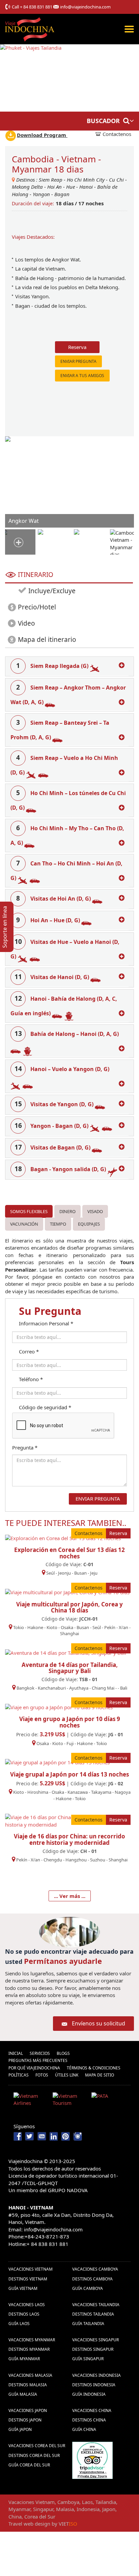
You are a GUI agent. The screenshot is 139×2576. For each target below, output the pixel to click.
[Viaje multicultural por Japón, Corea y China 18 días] (67, 1592)
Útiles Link (67, 2075)
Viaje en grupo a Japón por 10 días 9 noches (70, 1722)
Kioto (52, 1627)
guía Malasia (23, 2394)
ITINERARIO (36, 575)
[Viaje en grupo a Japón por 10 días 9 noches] (59, 1707)
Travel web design (29, 2524)
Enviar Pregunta (78, 361)
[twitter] (30, 2136)
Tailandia (106, 2502)
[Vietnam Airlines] (31, 2101)
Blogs (63, 2053)
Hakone (36, 1627)
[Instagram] (78, 2136)
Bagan (62, 194)
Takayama (102, 1792)
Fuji (70, 1743)
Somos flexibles (29, 1211)
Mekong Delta (27, 187)
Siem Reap (51, 180)
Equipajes (89, 1224)
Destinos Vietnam (28, 2279)
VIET (68, 2524)
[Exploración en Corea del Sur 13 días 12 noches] (63, 1537)
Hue (71, 187)
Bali (124, 1688)
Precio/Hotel (37, 607)
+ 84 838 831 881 (36, 7)
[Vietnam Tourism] (70, 2101)
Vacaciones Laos (27, 2305)
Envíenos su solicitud (99, 2023)
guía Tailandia (88, 2324)
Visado (95, 1211)
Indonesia (88, 2509)
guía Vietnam (23, 2288)
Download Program (42, 135)
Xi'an (123, 1627)
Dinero (67, 1211)
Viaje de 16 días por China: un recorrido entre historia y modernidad (69, 1839)
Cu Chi (116, 180)
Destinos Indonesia (94, 2385)
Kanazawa (78, 1792)
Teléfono (31, 1379)
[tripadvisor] (92, 2460)
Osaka (67, 1627)
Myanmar (19, 2509)
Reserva (77, 347)
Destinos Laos (24, 2314)
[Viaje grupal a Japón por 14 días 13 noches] (57, 1762)
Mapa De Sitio (100, 2075)
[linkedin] (54, 2136)
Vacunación (24, 1224)
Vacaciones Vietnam (31, 2269)
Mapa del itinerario (47, 640)
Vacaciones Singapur (95, 2340)
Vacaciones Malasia (30, 2375)
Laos (87, 2502)
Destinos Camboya (92, 2279)
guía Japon (20, 2429)
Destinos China (89, 2420)
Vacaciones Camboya (95, 2269)
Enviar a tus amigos (82, 376)
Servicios (40, 2053)
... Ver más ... (70, 1896)
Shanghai (69, 1633)
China (15, 2516)
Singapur (43, 2509)
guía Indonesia (89, 2394)
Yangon (41, 194)
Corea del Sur (40, 2516)
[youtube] (42, 2136)
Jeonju (64, 1573)
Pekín (110, 1627)
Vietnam (45, 2502)
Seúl (50, 1573)
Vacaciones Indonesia (96, 2375)
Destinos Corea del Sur (34, 2455)
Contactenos (117, 134)
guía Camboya (88, 2288)
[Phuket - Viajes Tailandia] (31, 77)
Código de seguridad (45, 1407)
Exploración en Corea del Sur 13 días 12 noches (69, 1553)
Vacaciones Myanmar (32, 2340)
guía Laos (19, 2324)
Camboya (68, 2502)
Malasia (65, 2509)
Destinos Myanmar (29, 2349)
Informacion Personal (46, 1323)
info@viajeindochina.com (85, 7)
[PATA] (108, 2101)
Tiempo (58, 1224)
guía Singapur (88, 2359)
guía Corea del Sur (29, 2465)
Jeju (94, 1573)
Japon (109, 2509)
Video (26, 623)
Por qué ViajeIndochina (34, 2068)
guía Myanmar (24, 2359)
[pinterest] (66, 2136)
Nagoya (123, 1792)
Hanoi (86, 187)
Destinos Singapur (93, 2349)
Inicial (16, 2053)
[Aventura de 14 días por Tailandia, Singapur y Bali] (66, 1652)
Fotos (42, 2075)
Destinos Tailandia (93, 2314)
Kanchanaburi (52, 1688)
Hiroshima (38, 1792)
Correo (29, 1351)
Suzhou (98, 1860)
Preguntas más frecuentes (38, 2060)
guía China (84, 2429)
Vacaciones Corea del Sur (37, 2446)
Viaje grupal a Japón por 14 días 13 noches (69, 1774)
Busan (80, 1573)
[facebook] (18, 2136)
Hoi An (54, 187)
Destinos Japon (25, 2420)
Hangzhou (76, 1860)
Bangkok (25, 1688)
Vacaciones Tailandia (96, 2305)
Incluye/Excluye (51, 591)
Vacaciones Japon (28, 2410)
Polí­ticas (19, 2075)
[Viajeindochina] (30, 28)
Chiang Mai (103, 1688)
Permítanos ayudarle (63, 1961)
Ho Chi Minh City (86, 180)
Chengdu (53, 1860)
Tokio (19, 1627)
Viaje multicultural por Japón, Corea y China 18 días (69, 1607)
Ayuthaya (79, 1688)
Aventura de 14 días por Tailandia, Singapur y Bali (70, 1668)
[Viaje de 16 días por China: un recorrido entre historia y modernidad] (69, 1820)
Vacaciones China (92, 2410)
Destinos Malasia (28, 2385)
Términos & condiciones (94, 2068)
